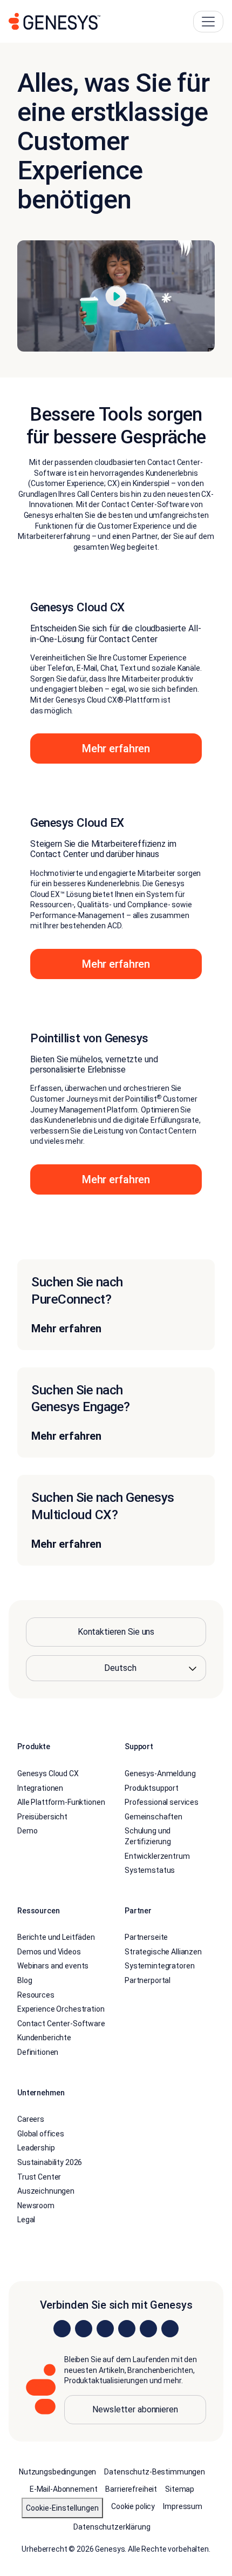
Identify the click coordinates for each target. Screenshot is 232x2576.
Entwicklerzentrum (157, 1856)
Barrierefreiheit (131, 2489)
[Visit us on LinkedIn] (62, 2329)
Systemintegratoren (159, 1966)
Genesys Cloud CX (48, 1773)
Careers (31, 2119)
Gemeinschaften (153, 1817)
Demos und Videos (49, 1952)
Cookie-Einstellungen (62, 2508)
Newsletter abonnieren (135, 2409)
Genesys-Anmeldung (160, 1773)
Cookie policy (133, 2506)
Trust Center (39, 2177)
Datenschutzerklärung (112, 2527)
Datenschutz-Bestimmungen (155, 2472)
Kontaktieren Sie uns (116, 1632)
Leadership (36, 2148)
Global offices (41, 2134)
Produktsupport (152, 1788)
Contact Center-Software (61, 2024)
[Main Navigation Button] (208, 22)
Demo (27, 1831)
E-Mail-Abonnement (64, 2489)
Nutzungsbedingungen (57, 2472)
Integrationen (40, 1788)
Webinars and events (53, 1966)
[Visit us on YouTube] (148, 2329)
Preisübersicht (42, 1817)
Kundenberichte (44, 2038)
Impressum (183, 2506)
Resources (36, 1995)
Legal (26, 2220)
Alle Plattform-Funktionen (61, 1802)
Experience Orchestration (61, 2009)
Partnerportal (148, 1980)
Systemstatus (150, 1870)
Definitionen (38, 2052)
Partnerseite (146, 1937)
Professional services (162, 1802)
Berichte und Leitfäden (56, 1937)
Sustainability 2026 (50, 2162)
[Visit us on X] (105, 2329)
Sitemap (180, 2489)
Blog (25, 1980)
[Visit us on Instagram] (84, 2329)
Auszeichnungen (46, 2191)
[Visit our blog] (170, 2329)
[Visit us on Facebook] (127, 2329)
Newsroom (36, 2206)
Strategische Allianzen (163, 1952)
